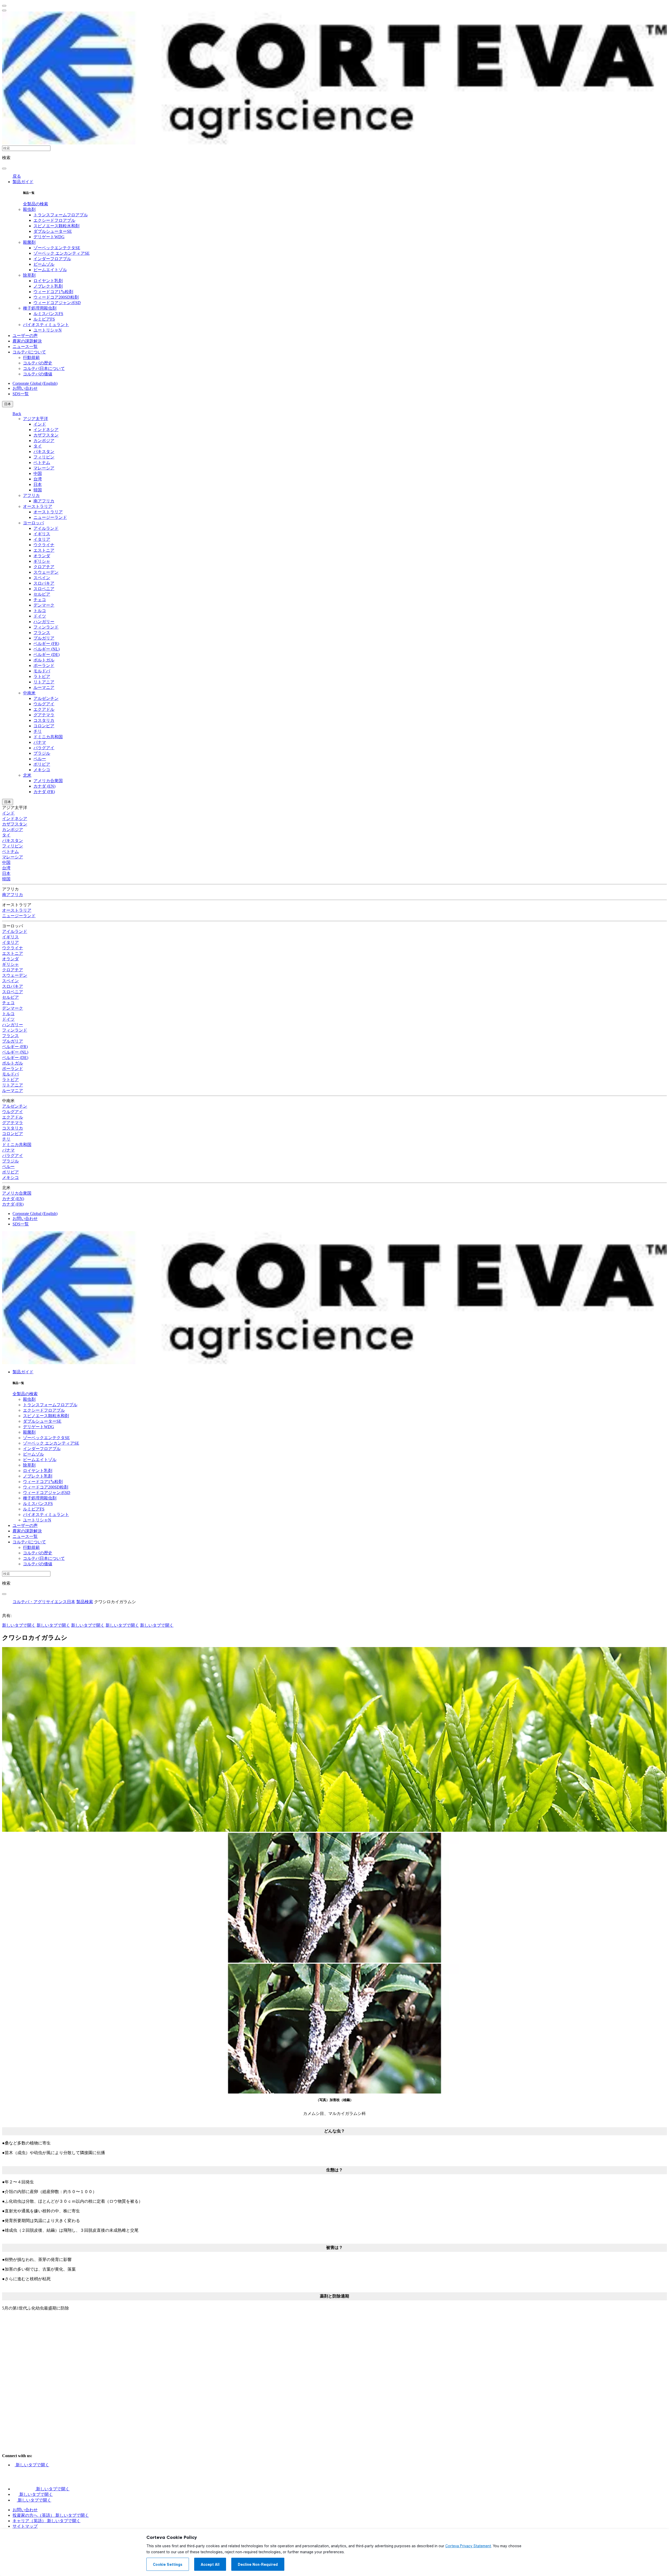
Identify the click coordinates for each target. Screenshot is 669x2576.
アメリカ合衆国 (48, 781)
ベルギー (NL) (47, 649)
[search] (4, 168)
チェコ (40, 600)
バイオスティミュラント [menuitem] (46, 325)
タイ (38, 446)
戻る (17, 176)
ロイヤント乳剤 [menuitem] (48, 281)
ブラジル (42, 753)
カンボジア (44, 441)
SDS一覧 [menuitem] (21, 394)
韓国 (38, 490)
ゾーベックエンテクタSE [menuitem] (57, 248)
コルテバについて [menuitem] (29, 352)
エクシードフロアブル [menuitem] (54, 220)
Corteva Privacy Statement (468, 2546)
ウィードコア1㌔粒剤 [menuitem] (53, 292)
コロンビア (44, 726)
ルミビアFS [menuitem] (44, 319)
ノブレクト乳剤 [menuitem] (48, 286)
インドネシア (46, 430)
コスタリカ (44, 720)
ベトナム (42, 463)
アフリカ (31, 495)
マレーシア (44, 468)
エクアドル (44, 709)
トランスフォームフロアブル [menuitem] (61, 215)
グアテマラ (44, 715)
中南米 (29, 693)
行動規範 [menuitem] (31, 357)
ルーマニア (44, 687)
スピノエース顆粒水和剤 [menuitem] (56, 226)
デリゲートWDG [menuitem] (49, 237)
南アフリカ (44, 501)
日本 (8, 404)
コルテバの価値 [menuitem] (38, 374)
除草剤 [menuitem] (29, 275)
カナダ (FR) (44, 792)
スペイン (42, 578)
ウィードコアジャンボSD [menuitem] (57, 303)
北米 (27, 775)
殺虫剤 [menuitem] (29, 209)
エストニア (44, 550)
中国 (38, 473)
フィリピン (44, 457)
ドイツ (40, 616)
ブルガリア (44, 638)
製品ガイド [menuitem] (23, 182)
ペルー (40, 759)
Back (17, 414)
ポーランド (44, 665)
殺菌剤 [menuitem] (29, 242)
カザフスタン (46, 435)
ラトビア (42, 676)
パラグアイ (44, 748)
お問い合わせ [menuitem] (25, 388)
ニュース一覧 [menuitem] (25, 347)
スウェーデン (46, 572)
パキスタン (44, 452)
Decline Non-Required (258, 2565)
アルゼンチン (46, 698)
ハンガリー (44, 622)
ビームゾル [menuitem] (44, 264)
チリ (38, 731)
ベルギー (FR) (46, 644)
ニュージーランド (50, 517)
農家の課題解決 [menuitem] (27, 341)
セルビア (42, 594)
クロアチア (44, 567)
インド (40, 424)
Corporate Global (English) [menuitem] (35, 383)
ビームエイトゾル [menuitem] (50, 270)
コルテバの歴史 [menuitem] (38, 363)
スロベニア (44, 589)
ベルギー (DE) (47, 655)
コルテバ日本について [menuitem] (44, 368)
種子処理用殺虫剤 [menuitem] (40, 308)
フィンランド (46, 627)
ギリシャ (42, 561)
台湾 (38, 479)
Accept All (210, 2565)
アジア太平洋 (36, 419)
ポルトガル (44, 660)
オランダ (42, 556)
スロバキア (44, 583)
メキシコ (42, 770)
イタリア (42, 539)
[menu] (4, 6)
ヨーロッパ (33, 523)
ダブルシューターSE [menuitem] (53, 231)
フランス (42, 633)
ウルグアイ (44, 704)
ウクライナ (44, 545)
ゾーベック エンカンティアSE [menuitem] (62, 253)
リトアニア (44, 682)
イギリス (42, 534)
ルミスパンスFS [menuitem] (48, 314)
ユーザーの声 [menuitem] (25, 336)
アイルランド (46, 528)
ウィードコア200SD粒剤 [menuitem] (56, 297)
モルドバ (42, 671)
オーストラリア (38, 506)
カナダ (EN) (44, 786)
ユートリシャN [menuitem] (48, 330)
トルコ (40, 611)
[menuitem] (36, 204)
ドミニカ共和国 (48, 737)
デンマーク (44, 605)
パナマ (40, 742)
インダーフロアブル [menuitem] (52, 259)
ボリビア (42, 764)
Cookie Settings (168, 2565)
